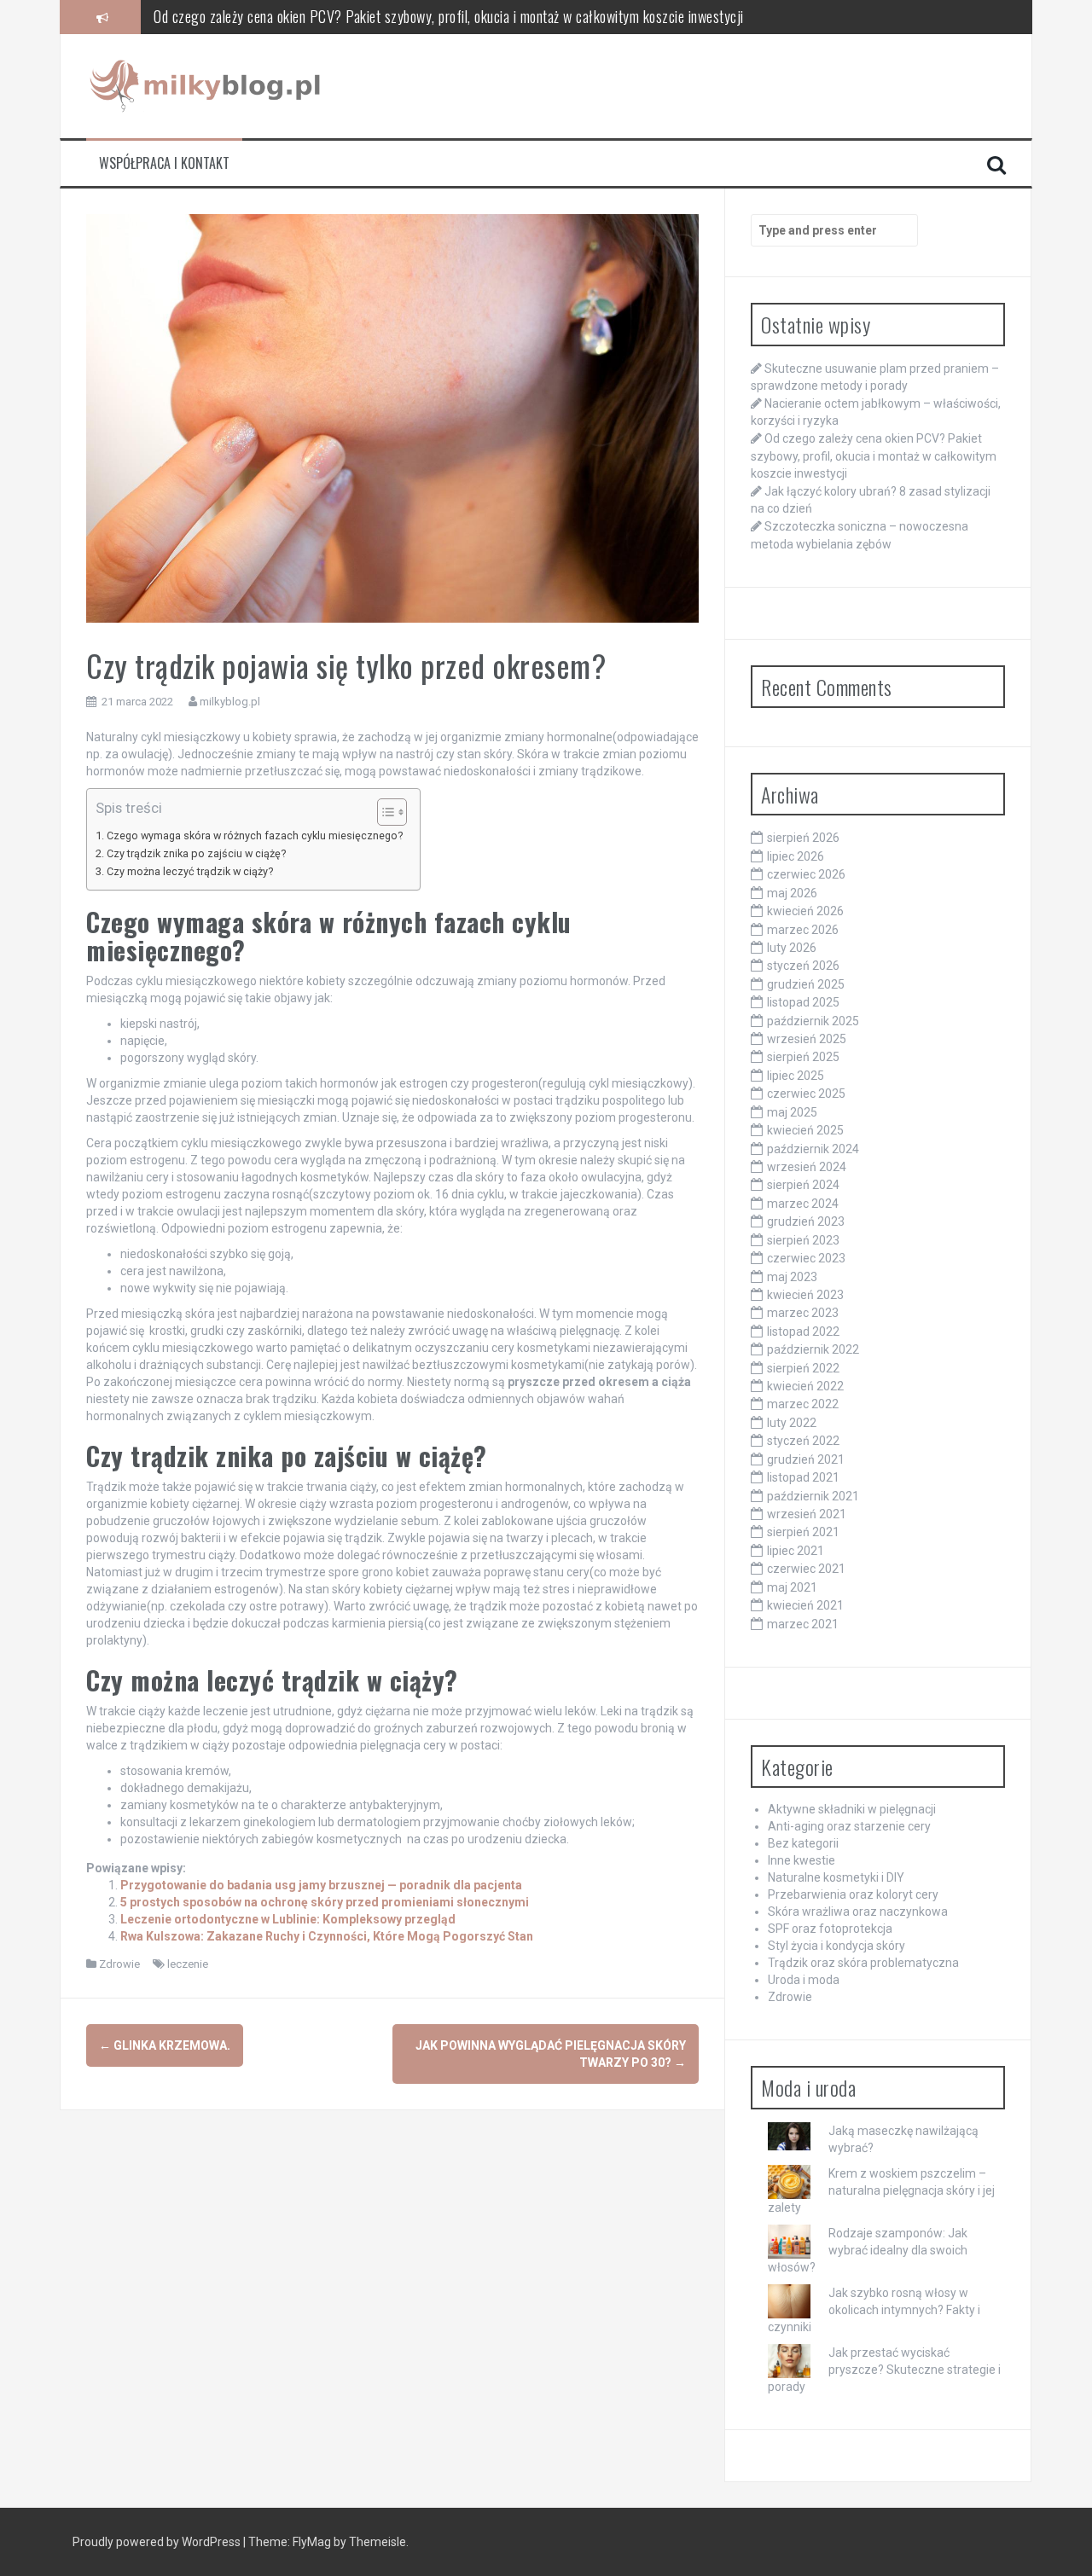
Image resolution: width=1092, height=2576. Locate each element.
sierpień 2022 (803, 1368)
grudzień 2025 (806, 984)
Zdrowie (119, 1964)
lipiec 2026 (796, 856)
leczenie (188, 1964)
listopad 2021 (803, 1477)
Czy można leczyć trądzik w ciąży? (190, 871)
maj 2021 (792, 1587)
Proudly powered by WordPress (158, 2542)
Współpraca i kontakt (164, 163)
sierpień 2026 (803, 838)
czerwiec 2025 (806, 1094)
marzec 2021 (803, 1624)
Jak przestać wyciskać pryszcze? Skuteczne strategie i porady (884, 2370)
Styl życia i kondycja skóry (836, 1946)
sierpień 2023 (803, 1240)
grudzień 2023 (806, 1221)
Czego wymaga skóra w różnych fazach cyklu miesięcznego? (255, 835)
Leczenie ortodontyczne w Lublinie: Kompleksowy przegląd (288, 1919)
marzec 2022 (803, 1404)
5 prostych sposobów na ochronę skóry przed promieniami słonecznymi (325, 1902)
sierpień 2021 (803, 1532)
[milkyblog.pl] (208, 85)
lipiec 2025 (796, 1076)
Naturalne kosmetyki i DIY (836, 1877)
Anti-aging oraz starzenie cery (849, 1826)
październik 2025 (813, 1021)
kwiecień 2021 (805, 1605)
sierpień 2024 (803, 1185)
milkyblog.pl (230, 702)
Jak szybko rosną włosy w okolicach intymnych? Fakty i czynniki (874, 2310)
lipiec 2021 (796, 1551)
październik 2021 (813, 1496)
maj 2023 (792, 1277)
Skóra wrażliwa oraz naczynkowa (858, 1912)
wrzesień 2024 (807, 1167)
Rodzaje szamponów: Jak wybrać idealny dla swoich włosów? (868, 2250)
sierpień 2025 (803, 1057)
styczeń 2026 (803, 966)
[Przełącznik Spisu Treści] (383, 812)
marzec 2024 (803, 1204)
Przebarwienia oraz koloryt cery (853, 1894)
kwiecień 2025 (805, 1130)
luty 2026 (792, 948)
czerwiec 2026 (806, 874)
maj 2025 (792, 1112)
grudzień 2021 (806, 1459)
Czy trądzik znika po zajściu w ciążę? (196, 853)
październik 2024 (813, 1149)
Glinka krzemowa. (165, 2045)
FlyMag (312, 2542)
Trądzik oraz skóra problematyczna (863, 1963)
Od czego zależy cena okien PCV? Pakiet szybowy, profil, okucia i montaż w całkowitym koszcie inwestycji (449, 16)
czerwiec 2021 (806, 1569)
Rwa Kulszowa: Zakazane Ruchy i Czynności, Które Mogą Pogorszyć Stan (327, 1936)
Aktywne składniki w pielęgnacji (852, 1809)
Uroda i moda (804, 1980)
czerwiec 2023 (806, 1258)
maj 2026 (792, 893)
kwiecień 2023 (805, 1295)
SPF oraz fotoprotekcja (830, 1929)
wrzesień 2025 (807, 1039)
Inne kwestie (802, 1860)
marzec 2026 (803, 930)
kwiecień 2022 (805, 1386)
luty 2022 (792, 1423)
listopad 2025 (803, 1002)
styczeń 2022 (803, 1441)
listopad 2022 (803, 1332)
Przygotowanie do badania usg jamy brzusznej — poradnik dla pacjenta (321, 1885)
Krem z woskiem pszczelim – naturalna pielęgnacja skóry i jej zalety (881, 2190)
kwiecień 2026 (805, 911)
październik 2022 (813, 1349)
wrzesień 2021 (807, 1514)
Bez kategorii (803, 1843)
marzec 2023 (803, 1313)
